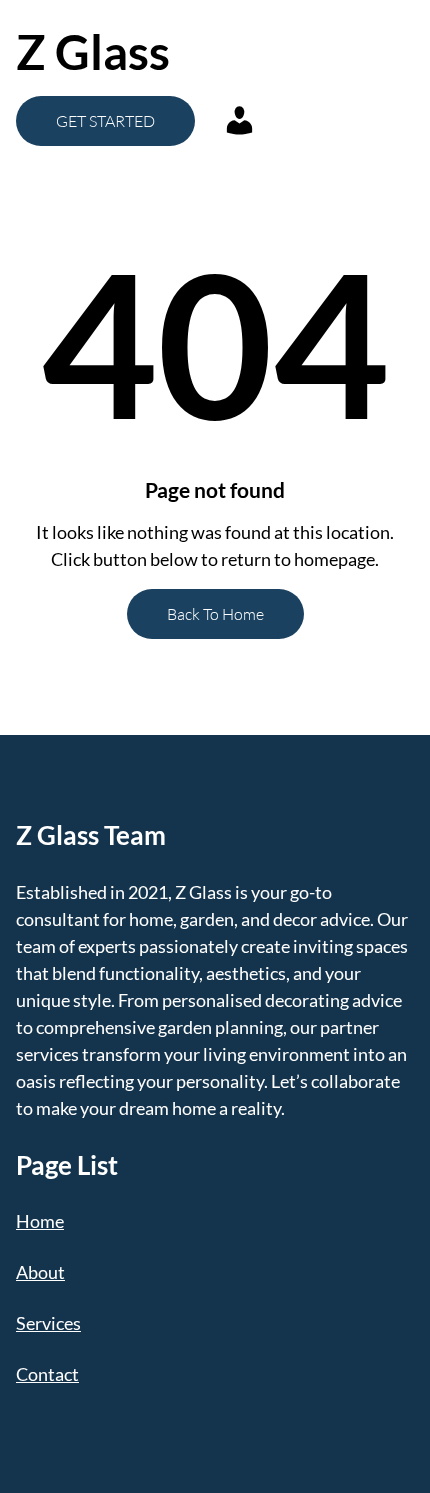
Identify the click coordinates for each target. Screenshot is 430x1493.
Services (48, 1323)
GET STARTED (105, 121)
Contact (47, 1374)
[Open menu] (316, 52)
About (40, 1272)
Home (40, 1221)
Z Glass (93, 51)
